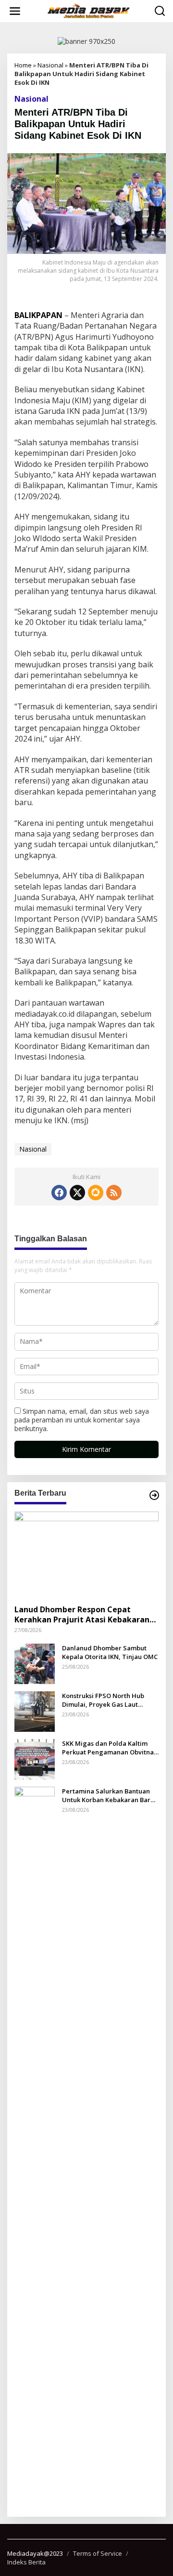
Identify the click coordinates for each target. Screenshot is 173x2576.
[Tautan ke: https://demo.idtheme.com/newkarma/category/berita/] (154, 1495)
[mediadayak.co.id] (88, 11)
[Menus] (15, 11)
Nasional (50, 65)
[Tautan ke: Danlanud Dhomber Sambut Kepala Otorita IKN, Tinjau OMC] (35, 1663)
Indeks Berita (26, 2562)
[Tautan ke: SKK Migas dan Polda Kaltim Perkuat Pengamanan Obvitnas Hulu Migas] (35, 1758)
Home (23, 65)
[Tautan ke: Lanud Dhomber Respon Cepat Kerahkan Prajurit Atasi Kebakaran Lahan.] (86, 1554)
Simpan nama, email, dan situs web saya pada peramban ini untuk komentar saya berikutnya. (82, 1420)
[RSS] (114, 1193)
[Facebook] (59, 1193)
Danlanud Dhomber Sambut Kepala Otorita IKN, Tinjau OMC (110, 1652)
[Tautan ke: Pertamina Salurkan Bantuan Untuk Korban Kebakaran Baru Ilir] (35, 2147)
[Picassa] (95, 1193)
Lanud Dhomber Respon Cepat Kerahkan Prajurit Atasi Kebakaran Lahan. (82, 1615)
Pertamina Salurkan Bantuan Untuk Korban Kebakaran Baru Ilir (108, 1795)
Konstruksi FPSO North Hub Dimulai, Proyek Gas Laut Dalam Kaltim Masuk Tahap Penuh (104, 1700)
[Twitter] (77, 1193)
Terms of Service (98, 2553)
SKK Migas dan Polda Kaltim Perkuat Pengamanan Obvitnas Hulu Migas (109, 1748)
